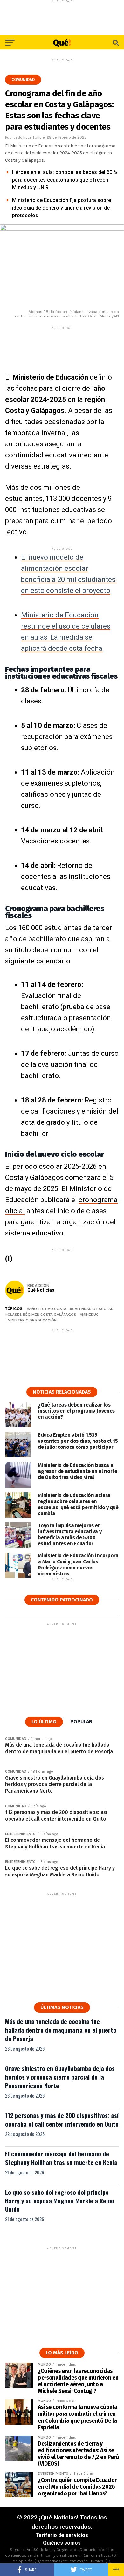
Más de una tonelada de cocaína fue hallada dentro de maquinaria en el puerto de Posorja (61, 2030)
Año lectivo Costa (48, 1309)
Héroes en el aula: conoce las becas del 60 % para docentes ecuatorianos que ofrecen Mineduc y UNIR (65, 180)
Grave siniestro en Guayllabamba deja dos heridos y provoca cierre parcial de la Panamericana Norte (60, 2077)
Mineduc (90, 1315)
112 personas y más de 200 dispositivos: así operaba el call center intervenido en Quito (62, 2120)
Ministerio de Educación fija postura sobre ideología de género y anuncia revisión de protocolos (62, 208)
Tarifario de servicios (62, 2535)
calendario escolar (93, 1309)
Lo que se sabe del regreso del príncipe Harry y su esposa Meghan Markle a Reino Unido (60, 2201)
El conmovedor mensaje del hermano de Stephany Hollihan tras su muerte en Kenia (61, 2158)
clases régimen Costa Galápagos (42, 1315)
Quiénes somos (62, 2543)
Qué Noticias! (41, 1290)
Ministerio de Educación (32, 1320)
